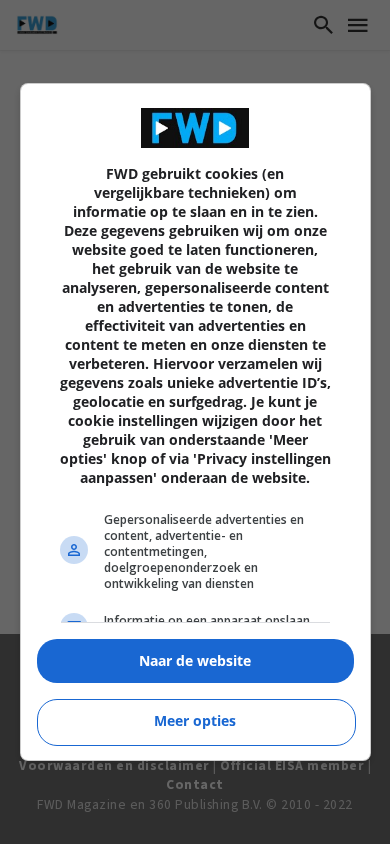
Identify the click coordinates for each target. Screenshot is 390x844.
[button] (195, 661)
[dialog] (195, 421)
